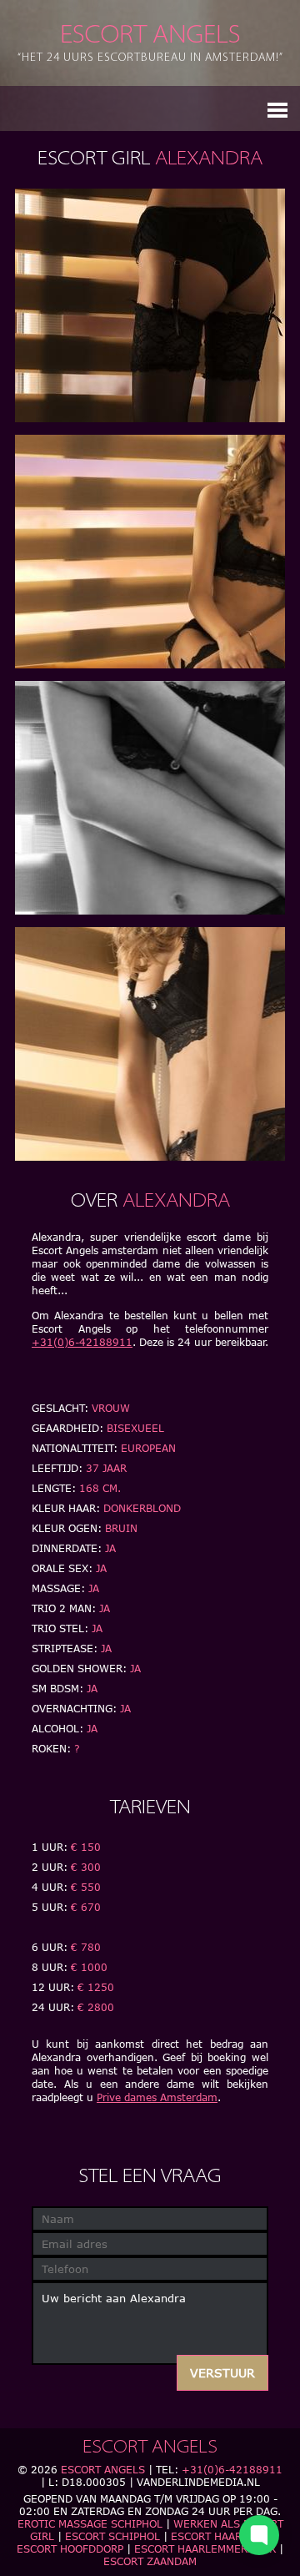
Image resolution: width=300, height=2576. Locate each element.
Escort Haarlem (217, 2536)
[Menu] (277, 108)
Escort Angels (103, 2470)
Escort (150, 43)
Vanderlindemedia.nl (198, 2482)
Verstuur (222, 2373)
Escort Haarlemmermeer (205, 2549)
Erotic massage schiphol (90, 2524)
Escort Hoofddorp (70, 2549)
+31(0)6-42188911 (82, 1342)
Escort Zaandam (150, 2561)
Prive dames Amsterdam (157, 2097)
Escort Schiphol (112, 2536)
